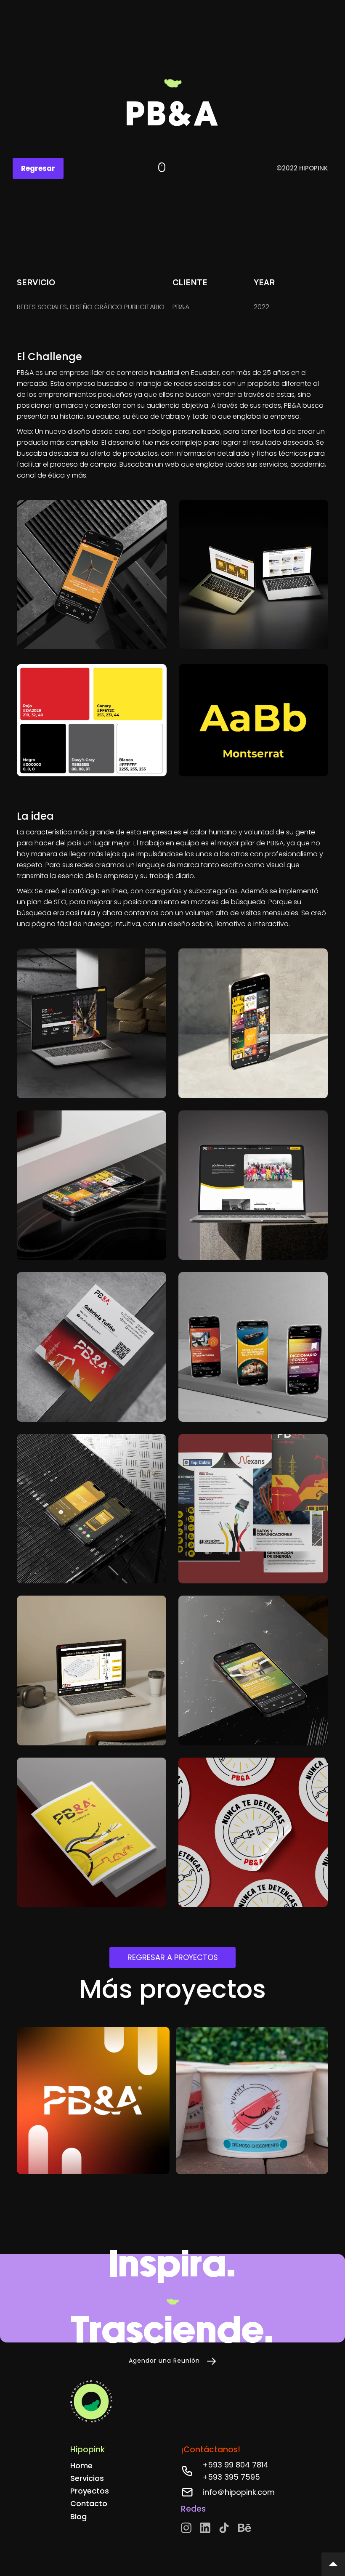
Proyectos (90, 2491)
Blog (78, 2516)
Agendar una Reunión (164, 2361)
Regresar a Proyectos (173, 1957)
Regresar (38, 168)
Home (81, 2466)
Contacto (89, 2503)
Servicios (87, 2478)
